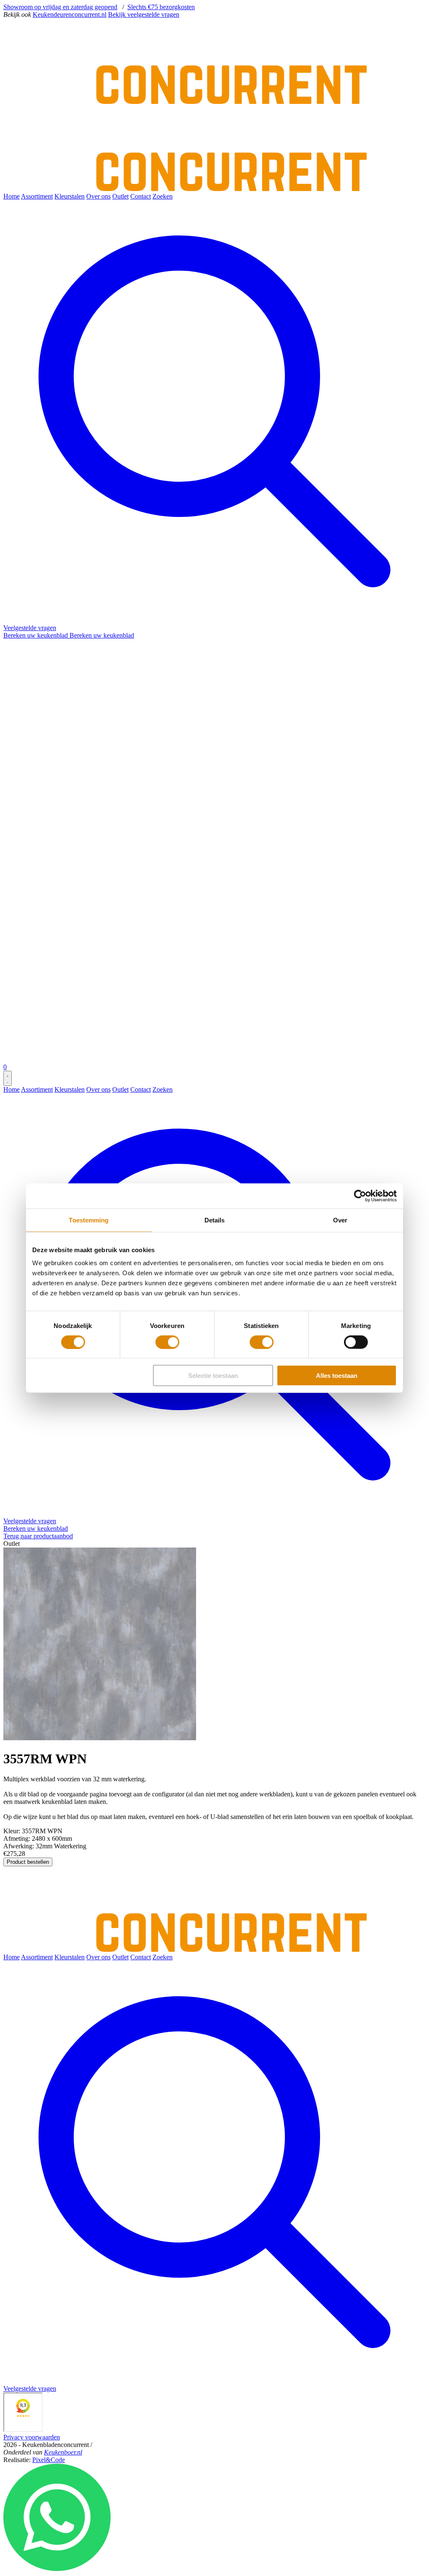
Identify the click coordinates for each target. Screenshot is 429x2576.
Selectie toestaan (213, 1376)
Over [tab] (340, 1220)
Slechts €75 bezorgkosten (161, 7)
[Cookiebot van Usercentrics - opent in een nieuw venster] (360, 1196)
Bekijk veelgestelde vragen (144, 14)
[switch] (167, 1342)
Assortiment (37, 196)
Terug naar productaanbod (38, 1536)
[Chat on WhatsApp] (57, 2569)
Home (12, 196)
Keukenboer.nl (63, 2452)
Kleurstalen (70, 196)
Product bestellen (28, 1862)
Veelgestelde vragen (30, 628)
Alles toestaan (337, 1376)
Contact (141, 196)
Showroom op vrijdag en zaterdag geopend (60, 7)
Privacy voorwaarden (32, 2437)
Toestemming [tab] (89, 1220)
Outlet (120, 196)
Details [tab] (215, 1220)
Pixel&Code (49, 2460)
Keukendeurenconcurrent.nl (70, 14)
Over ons (98, 196)
